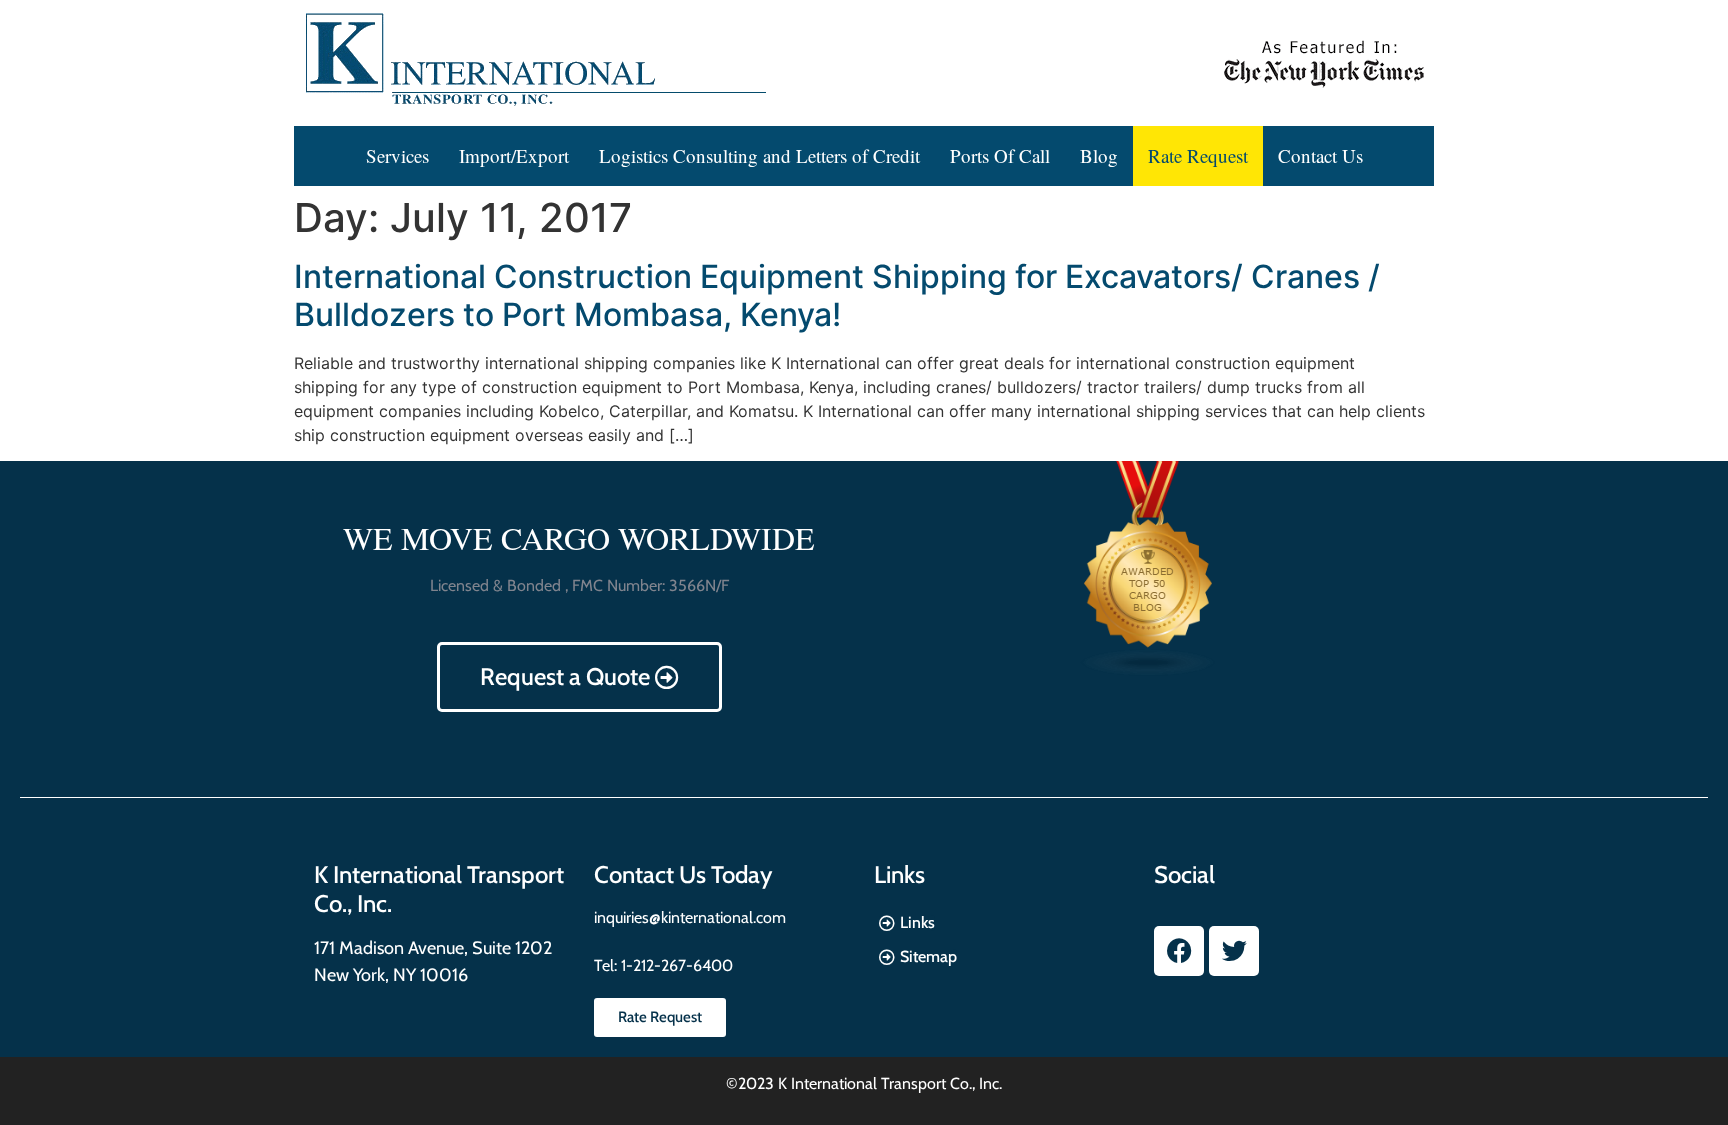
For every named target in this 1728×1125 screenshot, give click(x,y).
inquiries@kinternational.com (690, 917)
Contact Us (1320, 155)
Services (397, 155)
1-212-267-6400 (675, 965)
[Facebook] (1179, 951)
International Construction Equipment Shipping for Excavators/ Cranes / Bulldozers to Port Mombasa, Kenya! (837, 295)
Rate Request (1198, 155)
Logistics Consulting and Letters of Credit (759, 155)
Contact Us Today (683, 874)
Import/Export (514, 155)
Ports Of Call (1000, 155)
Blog (1099, 155)
